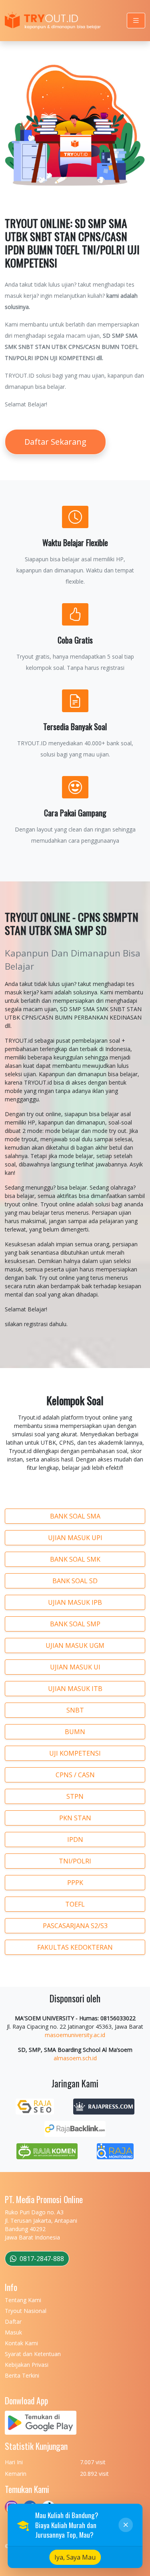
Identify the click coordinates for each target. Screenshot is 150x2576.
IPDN (75, 1839)
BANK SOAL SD (75, 1581)
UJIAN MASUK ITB (75, 1689)
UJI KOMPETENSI (75, 1753)
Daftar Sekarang (55, 442)
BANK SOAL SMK (75, 1559)
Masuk (13, 2332)
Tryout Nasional (26, 2311)
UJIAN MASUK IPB (75, 1602)
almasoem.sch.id (75, 2058)
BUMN (75, 1732)
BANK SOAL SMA (75, 1516)
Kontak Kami (21, 2343)
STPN (75, 1796)
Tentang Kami (23, 2300)
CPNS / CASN (75, 1775)
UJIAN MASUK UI (75, 1667)
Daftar (13, 2322)
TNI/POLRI (75, 1861)
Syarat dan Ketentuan (33, 2354)
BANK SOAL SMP (75, 1624)
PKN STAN (75, 1818)
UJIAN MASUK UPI (75, 1538)
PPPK (75, 1883)
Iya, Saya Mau (75, 2557)
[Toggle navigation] (136, 21)
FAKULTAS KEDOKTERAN (75, 1947)
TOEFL (75, 1904)
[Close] (126, 2525)
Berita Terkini (22, 2375)
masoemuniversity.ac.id (75, 2035)
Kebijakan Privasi (27, 2365)
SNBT (75, 1710)
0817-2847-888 (41, 2259)
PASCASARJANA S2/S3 (75, 1926)
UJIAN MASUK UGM (75, 1645)
